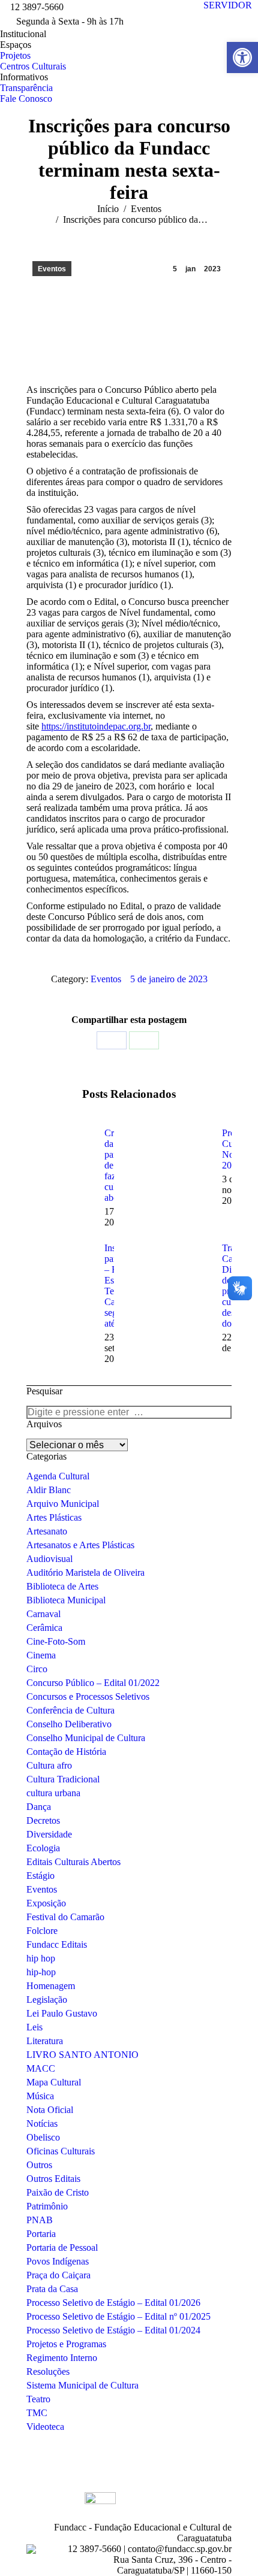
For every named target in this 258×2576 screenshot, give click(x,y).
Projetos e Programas (66, 2344)
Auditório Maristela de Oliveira (85, 1572)
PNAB (40, 2220)
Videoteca (45, 2427)
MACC (41, 2068)
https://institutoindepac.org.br (96, 726)
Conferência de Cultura (70, 1710)
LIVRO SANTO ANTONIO (82, 2055)
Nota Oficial (50, 2110)
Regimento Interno (62, 2358)
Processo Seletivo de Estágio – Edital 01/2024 (113, 2330)
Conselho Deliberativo (69, 1724)
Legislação (47, 2000)
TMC (37, 2413)
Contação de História (66, 1752)
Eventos (52, 269)
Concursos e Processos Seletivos (88, 1696)
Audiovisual (49, 1559)
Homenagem (51, 1986)
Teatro (38, 2399)
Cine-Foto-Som (56, 1641)
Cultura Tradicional (63, 1779)
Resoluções (48, 2371)
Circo (37, 1669)
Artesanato (47, 1531)
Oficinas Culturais (61, 2151)
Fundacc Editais (57, 1944)
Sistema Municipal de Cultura (82, 2385)
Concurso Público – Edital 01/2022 (93, 1683)
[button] (242, 57)
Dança (39, 1807)
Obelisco (43, 2137)
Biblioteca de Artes (62, 1586)
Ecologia (43, 1848)
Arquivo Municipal (63, 1504)
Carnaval (43, 1614)
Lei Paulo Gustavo (62, 2013)
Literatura (45, 2041)
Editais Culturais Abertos (73, 1862)
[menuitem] (23, 34)
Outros (39, 2165)
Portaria (41, 2234)
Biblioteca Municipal (66, 1600)
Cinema (41, 1655)
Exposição (46, 1903)
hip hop (41, 1958)
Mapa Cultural (54, 2082)
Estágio (40, 1876)
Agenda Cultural (58, 1476)
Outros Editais (53, 2179)
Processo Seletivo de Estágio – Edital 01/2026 (113, 2303)
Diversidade (49, 1834)
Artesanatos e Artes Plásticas (80, 1545)
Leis (34, 2027)
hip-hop (41, 1972)
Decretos (43, 1820)
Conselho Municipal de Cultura (86, 1738)
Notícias (42, 2124)
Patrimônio (47, 2206)
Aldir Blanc (49, 1490)
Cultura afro (49, 1765)
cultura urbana (53, 1793)
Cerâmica (44, 1628)
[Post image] (59, 1155)
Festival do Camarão (65, 1917)
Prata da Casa (52, 2289)
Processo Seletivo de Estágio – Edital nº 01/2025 (118, 2316)
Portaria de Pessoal (62, 2247)
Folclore (42, 1931)
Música (40, 2096)
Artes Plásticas (54, 1517)
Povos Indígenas (58, 2261)
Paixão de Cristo (58, 2192)
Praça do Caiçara (58, 2275)
